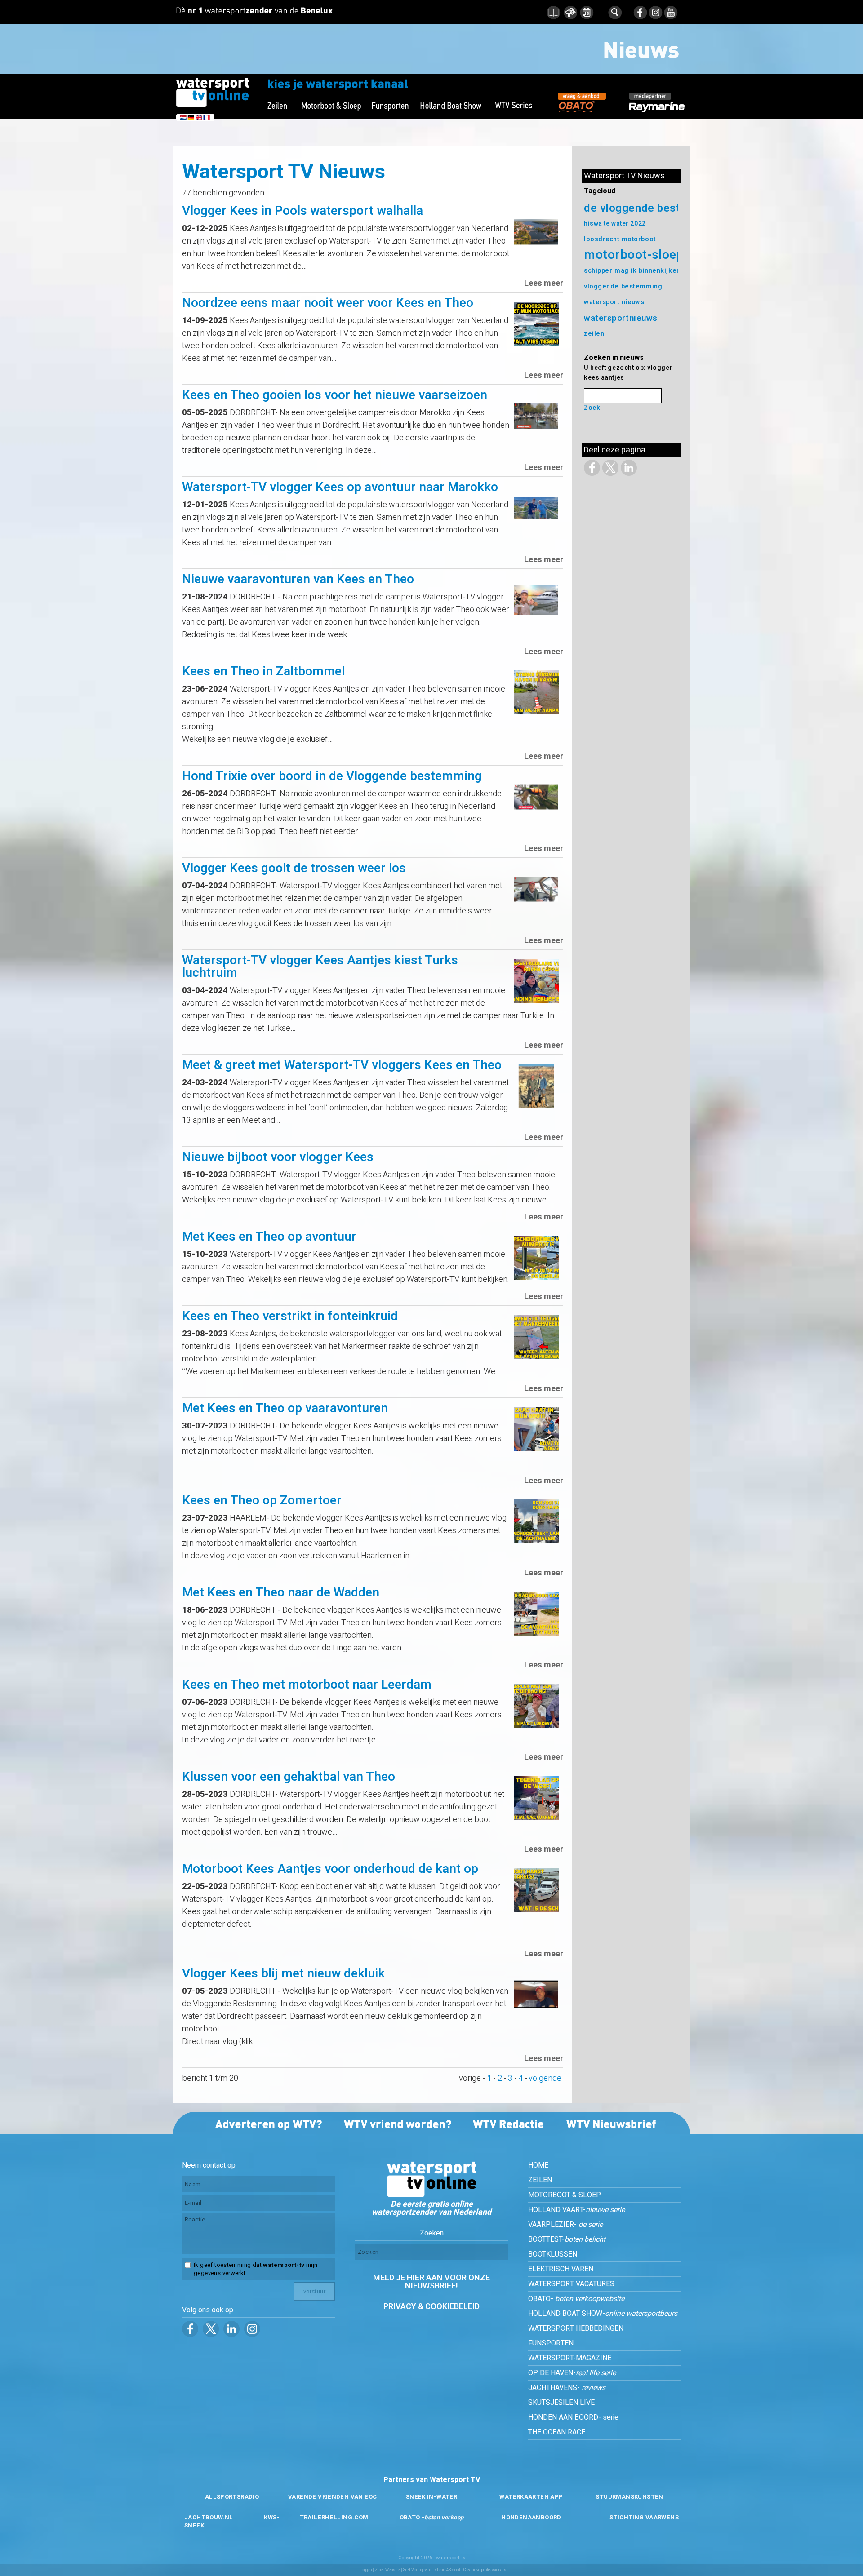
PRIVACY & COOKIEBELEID (431, 2307)
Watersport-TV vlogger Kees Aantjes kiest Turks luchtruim (320, 967)
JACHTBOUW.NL (209, 2517)
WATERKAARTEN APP (531, 2497)
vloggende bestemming (623, 286)
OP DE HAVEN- (572, 2373)
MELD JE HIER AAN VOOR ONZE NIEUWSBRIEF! (431, 2282)
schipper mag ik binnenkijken (632, 271)
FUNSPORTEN (551, 2343)
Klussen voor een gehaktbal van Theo (289, 1777)
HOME (538, 2165)
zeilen (594, 334)
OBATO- (576, 2299)
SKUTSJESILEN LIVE (561, 2403)
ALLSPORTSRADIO (232, 2497)
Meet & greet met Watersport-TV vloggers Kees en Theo (342, 1065)
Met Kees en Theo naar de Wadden (281, 1593)
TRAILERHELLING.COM (334, 2517)
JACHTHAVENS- (567, 2388)
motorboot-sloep (634, 255)
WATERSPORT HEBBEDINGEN (576, 2328)
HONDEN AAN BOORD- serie (573, 2417)
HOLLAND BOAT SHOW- (603, 2314)
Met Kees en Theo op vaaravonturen (285, 1408)
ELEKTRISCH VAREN (561, 2269)
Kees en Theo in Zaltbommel (263, 672)
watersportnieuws (621, 318)
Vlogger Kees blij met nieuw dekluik (283, 1974)
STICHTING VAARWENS (644, 2517)
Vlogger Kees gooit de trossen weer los (294, 868)
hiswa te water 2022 (615, 224)
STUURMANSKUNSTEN (629, 2497)
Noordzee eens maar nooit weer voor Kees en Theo (328, 303)
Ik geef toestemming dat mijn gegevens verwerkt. (256, 2269)
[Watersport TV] (431, 2195)
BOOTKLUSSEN (553, 2254)
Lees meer (544, 283)
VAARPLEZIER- (565, 2225)
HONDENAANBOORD (531, 2517)
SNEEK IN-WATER (431, 2497)
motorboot (639, 239)
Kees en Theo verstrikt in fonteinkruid (290, 1316)
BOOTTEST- (567, 2239)
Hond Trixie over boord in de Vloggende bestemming (332, 776)
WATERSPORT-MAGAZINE (570, 2358)
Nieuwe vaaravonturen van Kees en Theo (298, 579)
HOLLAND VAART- (576, 2210)
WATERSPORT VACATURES (571, 2284)
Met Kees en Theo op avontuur (269, 1237)
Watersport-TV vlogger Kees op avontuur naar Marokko (340, 487)
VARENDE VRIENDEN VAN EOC (332, 2497)
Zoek (592, 408)
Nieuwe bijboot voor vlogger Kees (278, 1157)
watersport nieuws (614, 302)
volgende (545, 2078)
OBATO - (432, 2517)
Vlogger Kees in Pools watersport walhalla (302, 211)
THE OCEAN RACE (557, 2432)
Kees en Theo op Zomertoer (262, 1501)
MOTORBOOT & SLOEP (565, 2195)
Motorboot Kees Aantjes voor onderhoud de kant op (330, 1869)
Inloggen (365, 2570)
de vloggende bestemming (653, 208)
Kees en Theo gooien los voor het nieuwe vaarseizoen (335, 395)
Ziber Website (387, 2570)
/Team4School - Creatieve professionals (470, 2570)
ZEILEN (540, 2180)
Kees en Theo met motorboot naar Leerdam (307, 1685)
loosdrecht (602, 239)
